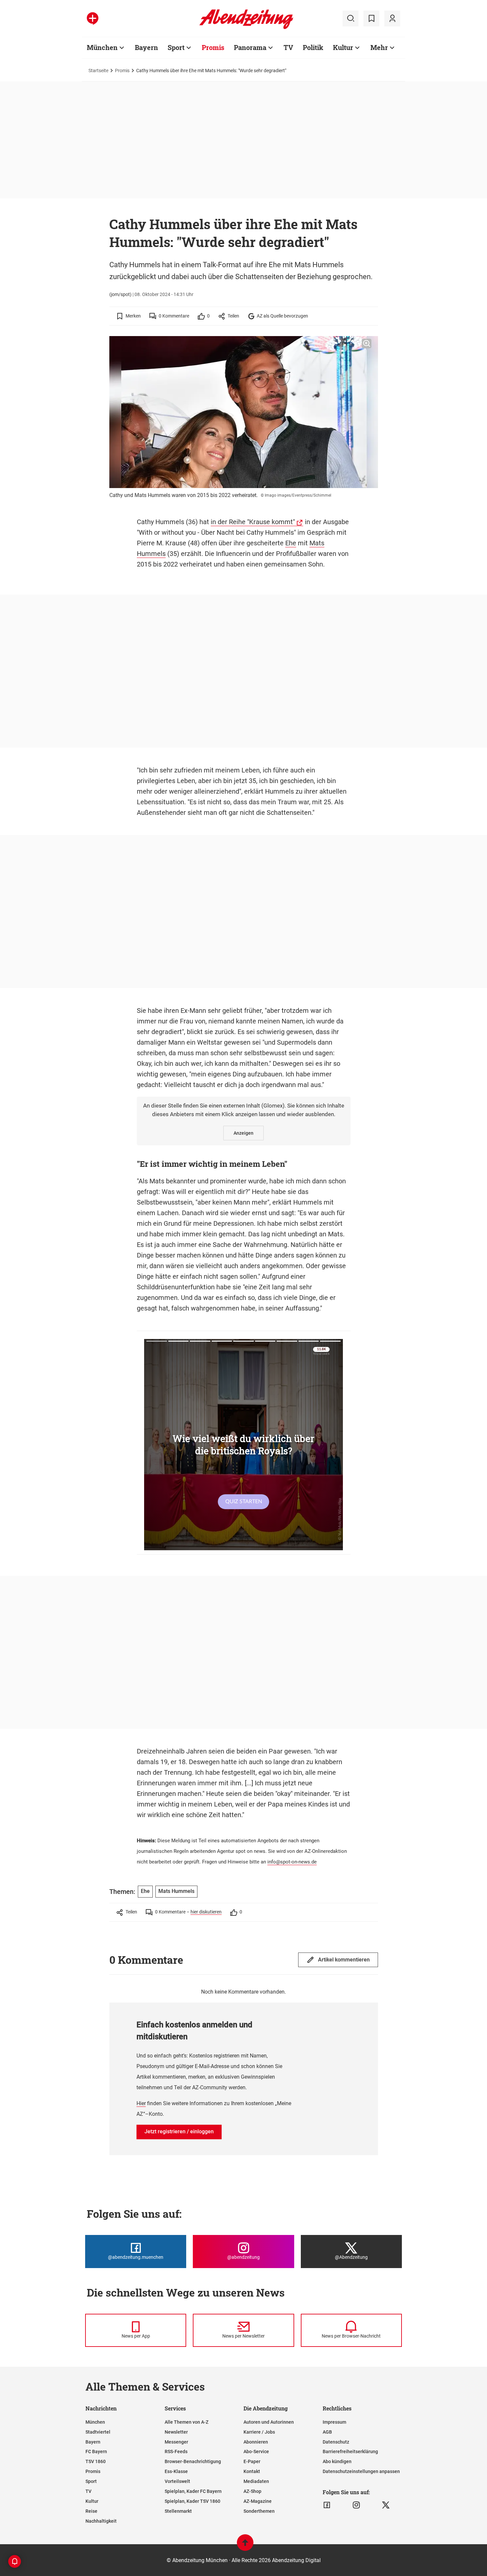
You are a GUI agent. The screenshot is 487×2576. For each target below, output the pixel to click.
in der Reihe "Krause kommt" (253, 522)
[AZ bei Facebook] (327, 2505)
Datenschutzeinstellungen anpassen (361, 2471)
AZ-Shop (252, 2491)
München (102, 47)
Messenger (176, 2442)
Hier (141, 2103)
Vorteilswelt (177, 2481)
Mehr (379, 47)
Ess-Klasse (176, 2471)
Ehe (291, 543)
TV (288, 47)
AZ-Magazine (258, 2501)
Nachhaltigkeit (101, 2521)
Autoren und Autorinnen (269, 2422)
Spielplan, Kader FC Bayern (193, 2491)
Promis (213, 47)
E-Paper (252, 2461)
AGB (327, 2432)
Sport (176, 47)
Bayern (146, 47)
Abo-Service (256, 2452)
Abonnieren (256, 2442)
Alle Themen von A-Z (187, 2422)
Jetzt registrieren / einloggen (179, 2131)
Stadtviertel (98, 2432)
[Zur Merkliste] (371, 19)
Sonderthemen (259, 2511)
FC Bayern (96, 2452)
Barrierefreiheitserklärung (350, 2452)
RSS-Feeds (176, 2452)
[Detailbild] (367, 344)
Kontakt (252, 2471)
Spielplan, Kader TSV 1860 (192, 2501)
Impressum (334, 2422)
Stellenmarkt (178, 2511)
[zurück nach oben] (245, 2546)
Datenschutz (336, 2442)
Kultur (343, 47)
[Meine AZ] (392, 19)
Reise (91, 2511)
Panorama (250, 47)
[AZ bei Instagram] (356, 2505)
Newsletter (176, 2432)
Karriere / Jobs (259, 2432)
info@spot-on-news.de (292, 1862)
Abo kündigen (337, 2461)
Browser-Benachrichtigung (193, 2461)
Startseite (98, 71)
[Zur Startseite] (246, 28)
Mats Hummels (176, 1891)
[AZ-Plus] (93, 19)
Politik (313, 47)
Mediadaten (256, 2481)
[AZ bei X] (386, 2505)
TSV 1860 (96, 2461)
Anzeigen (243, 1133)
